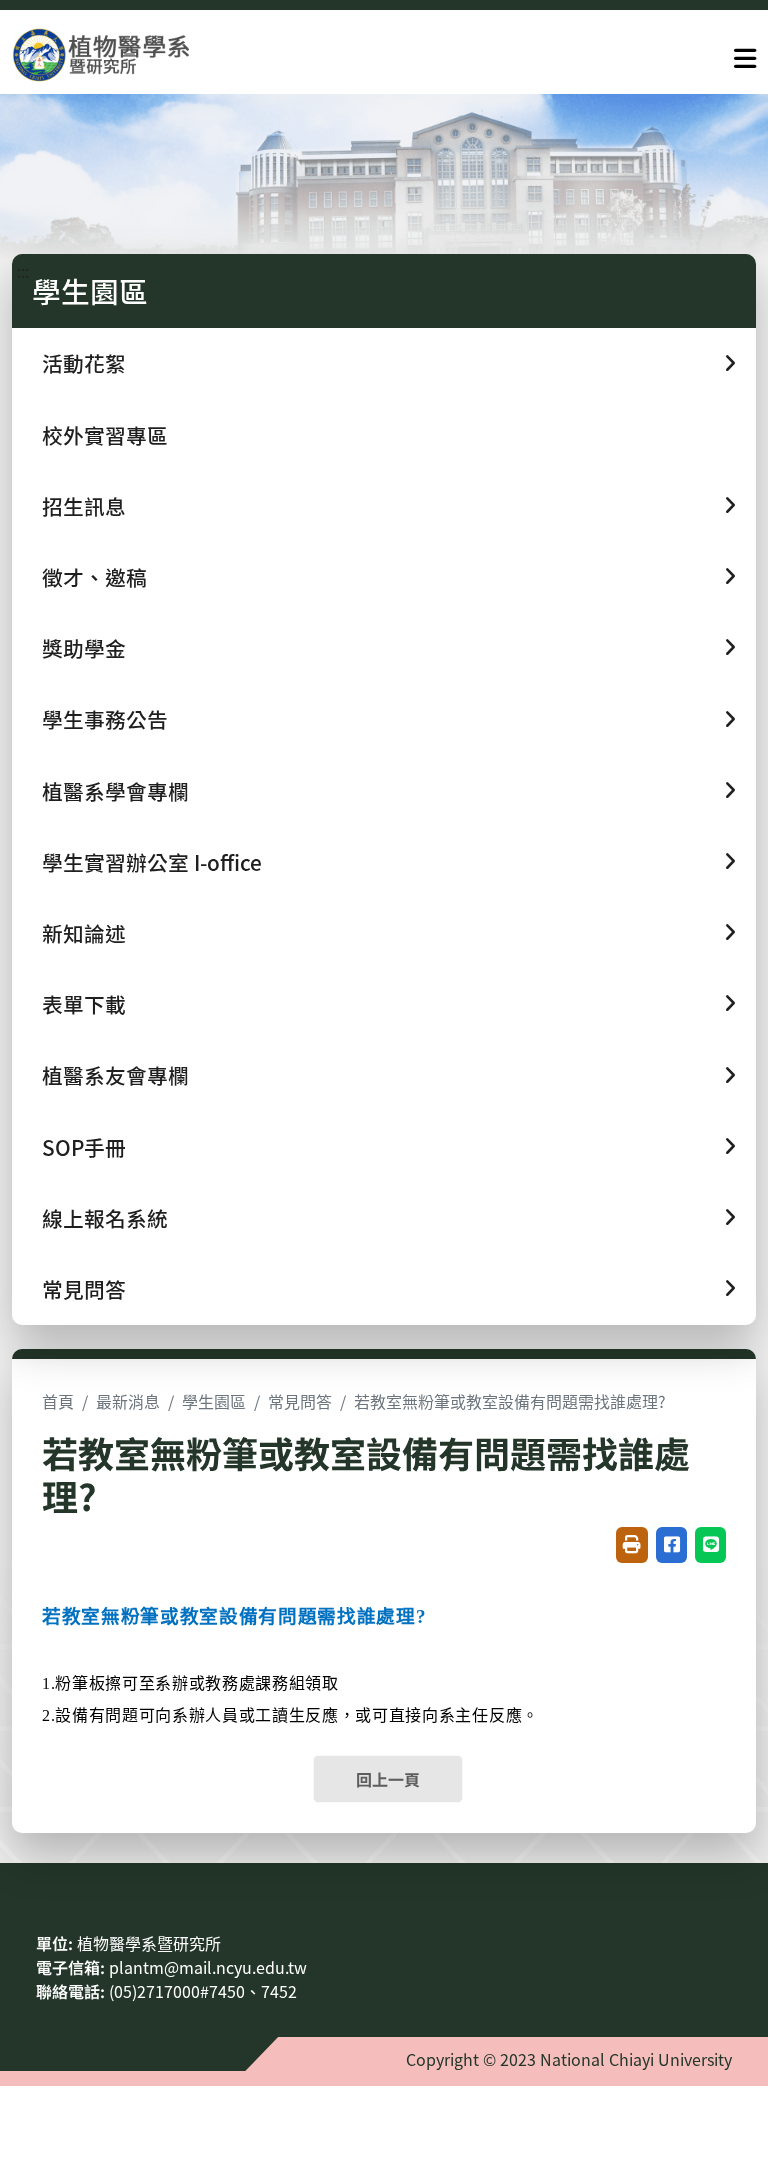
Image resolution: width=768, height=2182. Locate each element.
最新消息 (128, 1401)
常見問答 (300, 1401)
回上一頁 (388, 1779)
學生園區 (214, 1401)
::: (23, 271)
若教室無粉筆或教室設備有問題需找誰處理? (510, 1401)
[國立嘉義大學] (120, 54)
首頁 (58, 1401)
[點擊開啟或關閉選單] (745, 54)
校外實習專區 (105, 435)
